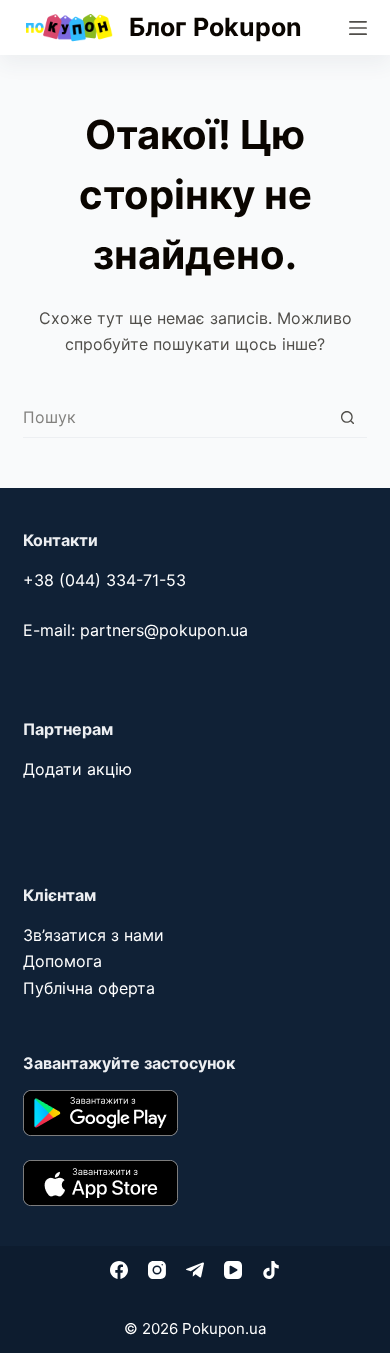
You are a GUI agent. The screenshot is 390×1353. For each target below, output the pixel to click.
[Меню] (358, 28)
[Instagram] (157, 1270)
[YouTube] (233, 1270)
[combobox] (175, 417)
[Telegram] (195, 1270)
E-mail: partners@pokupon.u (131, 630)
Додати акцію (77, 769)
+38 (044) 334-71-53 (104, 580)
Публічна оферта (89, 988)
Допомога (62, 961)
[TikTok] (271, 1270)
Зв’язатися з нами (93, 935)
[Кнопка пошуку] (347, 417)
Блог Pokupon (215, 27)
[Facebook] (119, 1270)
